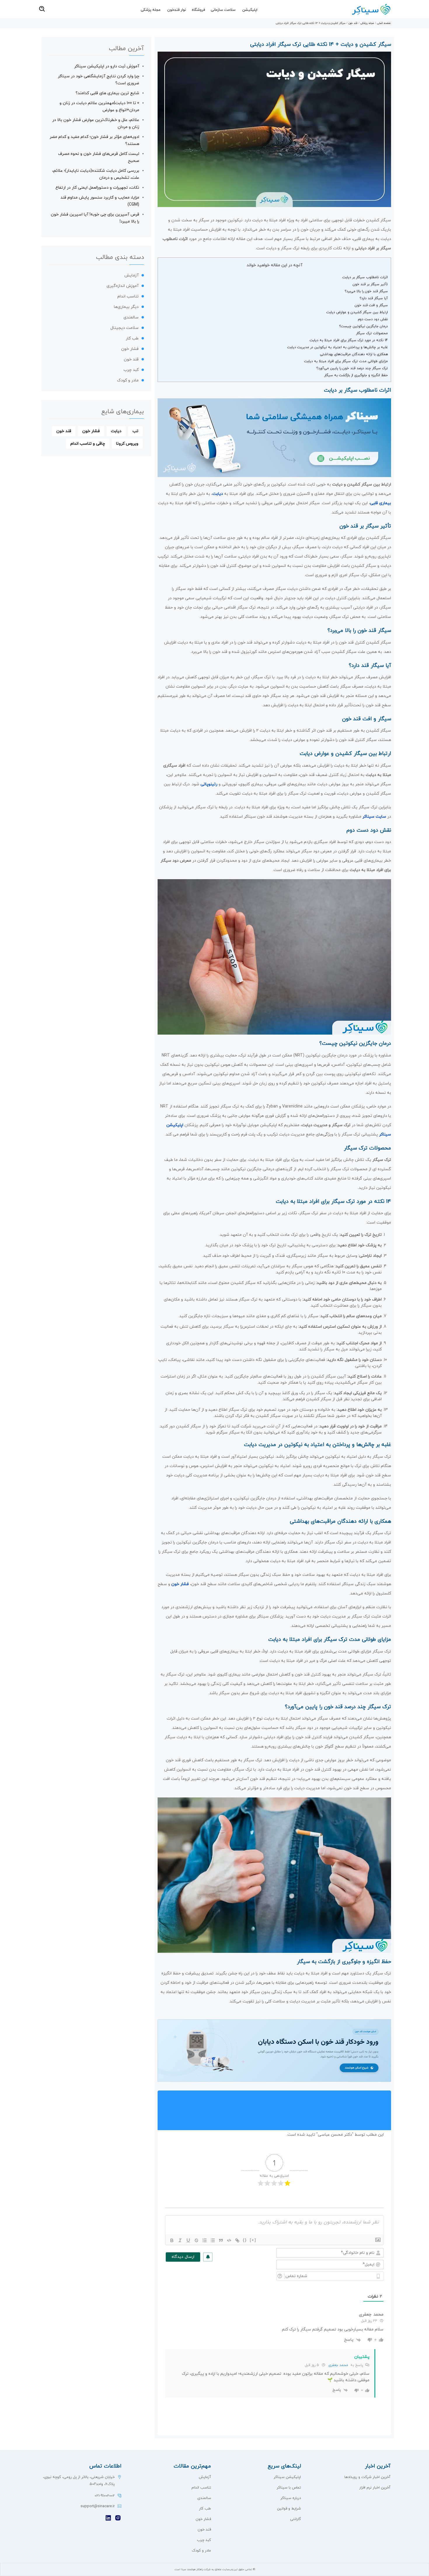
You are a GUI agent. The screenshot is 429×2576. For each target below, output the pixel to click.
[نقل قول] (221, 2240)
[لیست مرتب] (205, 2240)
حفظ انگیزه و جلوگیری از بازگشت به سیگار (356, 375)
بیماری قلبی (381, 503)
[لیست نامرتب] (213, 2240)
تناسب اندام (128, 296)
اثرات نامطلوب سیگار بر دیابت (365, 277)
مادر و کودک (128, 380)
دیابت (218, 494)
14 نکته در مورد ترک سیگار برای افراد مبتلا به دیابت (349, 340)
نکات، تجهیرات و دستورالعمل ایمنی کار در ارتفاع (97, 188)
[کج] (180, 2240)
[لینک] (237, 2240)
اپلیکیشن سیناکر (287, 2477)
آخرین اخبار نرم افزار (375, 2488)
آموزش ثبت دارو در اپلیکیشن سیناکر (107, 66)
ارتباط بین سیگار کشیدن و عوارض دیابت (357, 312)
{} (245, 2240)
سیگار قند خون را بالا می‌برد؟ (366, 291)
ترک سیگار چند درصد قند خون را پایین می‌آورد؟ (352, 368)
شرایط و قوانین (289, 2509)
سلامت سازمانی (223, 10)
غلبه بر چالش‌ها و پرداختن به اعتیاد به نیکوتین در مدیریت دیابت (338, 347)
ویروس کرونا (127, 444)
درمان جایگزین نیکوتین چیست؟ (363, 326)
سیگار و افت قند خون (371, 305)
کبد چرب (131, 370)
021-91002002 (105, 2496)
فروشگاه (198, 10)
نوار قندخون (177, 10)
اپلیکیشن (250, 10)
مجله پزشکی (151, 10)
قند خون (353, 23)
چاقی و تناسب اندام (88, 444)
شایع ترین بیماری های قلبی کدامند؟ (107, 93)
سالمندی (131, 317)
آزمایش (131, 275)
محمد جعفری (338, 2365)
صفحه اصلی (384, 23)
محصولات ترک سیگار (372, 333)
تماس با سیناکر (289, 2488)
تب (135, 431)
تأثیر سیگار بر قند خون (370, 284)
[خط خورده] (196, 2240)
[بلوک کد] (229, 2240)
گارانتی (295, 2519)
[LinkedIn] (108, 2518)
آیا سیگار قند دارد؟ (374, 298)
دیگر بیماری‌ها (126, 307)
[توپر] (172, 2240)
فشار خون (180, 1584)
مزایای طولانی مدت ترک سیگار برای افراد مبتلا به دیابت (346, 361)
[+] (253, 2240)
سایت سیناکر (374, 817)
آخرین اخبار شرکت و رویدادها (367, 2477)
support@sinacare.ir (98, 2506)
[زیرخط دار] (188, 2240)
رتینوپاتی (209, 784)
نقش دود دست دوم (373, 319)
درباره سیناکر (291, 2498)
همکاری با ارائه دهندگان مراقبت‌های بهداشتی (354, 354)
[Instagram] (118, 2518)
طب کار (132, 338)
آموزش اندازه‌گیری (123, 286)
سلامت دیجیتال (124, 328)
